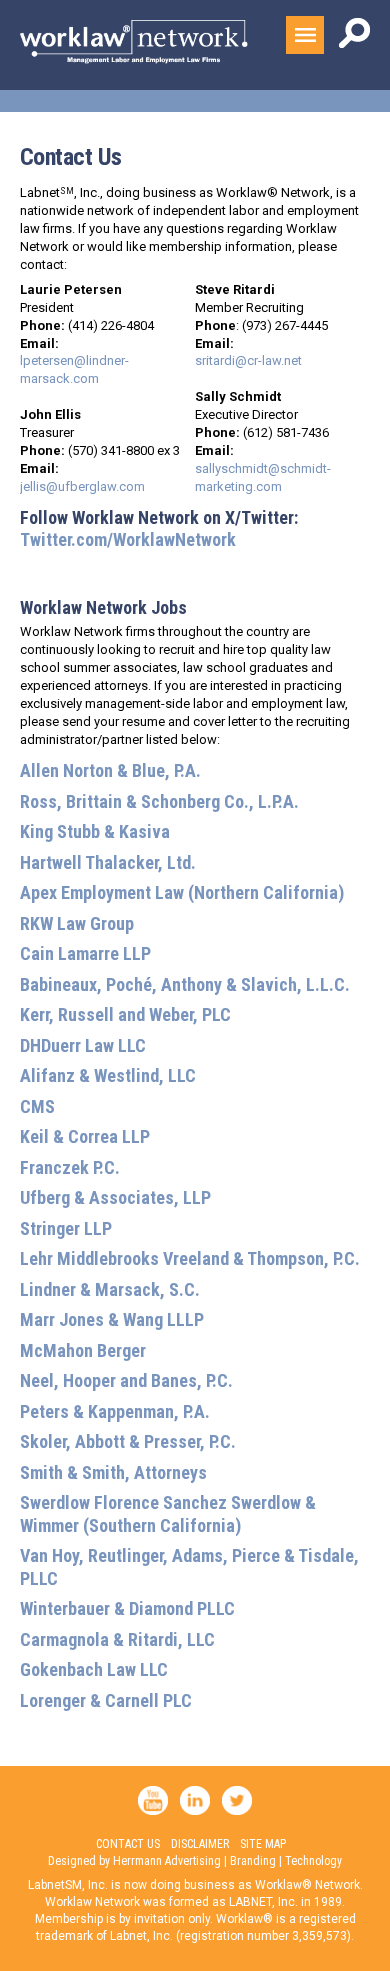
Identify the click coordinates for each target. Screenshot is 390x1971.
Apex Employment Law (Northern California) (182, 892)
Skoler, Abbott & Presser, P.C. (128, 1441)
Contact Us (128, 1844)
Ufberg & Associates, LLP (115, 1197)
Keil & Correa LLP (85, 1136)
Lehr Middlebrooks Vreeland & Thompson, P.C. (190, 1258)
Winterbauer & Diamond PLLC (127, 1608)
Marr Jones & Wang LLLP (112, 1319)
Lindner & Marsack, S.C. (110, 1289)
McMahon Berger (83, 1350)
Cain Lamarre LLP (85, 953)
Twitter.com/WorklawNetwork (128, 539)
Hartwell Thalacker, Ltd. (108, 862)
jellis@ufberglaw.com (82, 486)
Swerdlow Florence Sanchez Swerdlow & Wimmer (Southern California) (168, 1514)
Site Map (263, 1844)
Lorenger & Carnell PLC (106, 1700)
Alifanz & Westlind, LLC (108, 1075)
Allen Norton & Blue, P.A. (110, 770)
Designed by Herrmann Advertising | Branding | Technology (195, 1861)
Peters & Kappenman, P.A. (115, 1411)
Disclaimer (200, 1844)
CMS (37, 1106)
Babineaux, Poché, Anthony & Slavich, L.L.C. (185, 984)
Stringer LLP (66, 1228)
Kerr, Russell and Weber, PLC (125, 1014)
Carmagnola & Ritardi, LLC (117, 1639)
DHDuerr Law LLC (83, 1045)
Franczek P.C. (70, 1167)
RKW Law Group (77, 923)
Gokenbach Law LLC (94, 1669)
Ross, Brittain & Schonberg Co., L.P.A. (159, 801)
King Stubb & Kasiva (95, 831)
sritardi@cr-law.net (248, 360)
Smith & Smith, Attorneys (113, 1472)
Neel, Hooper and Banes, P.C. (126, 1380)
